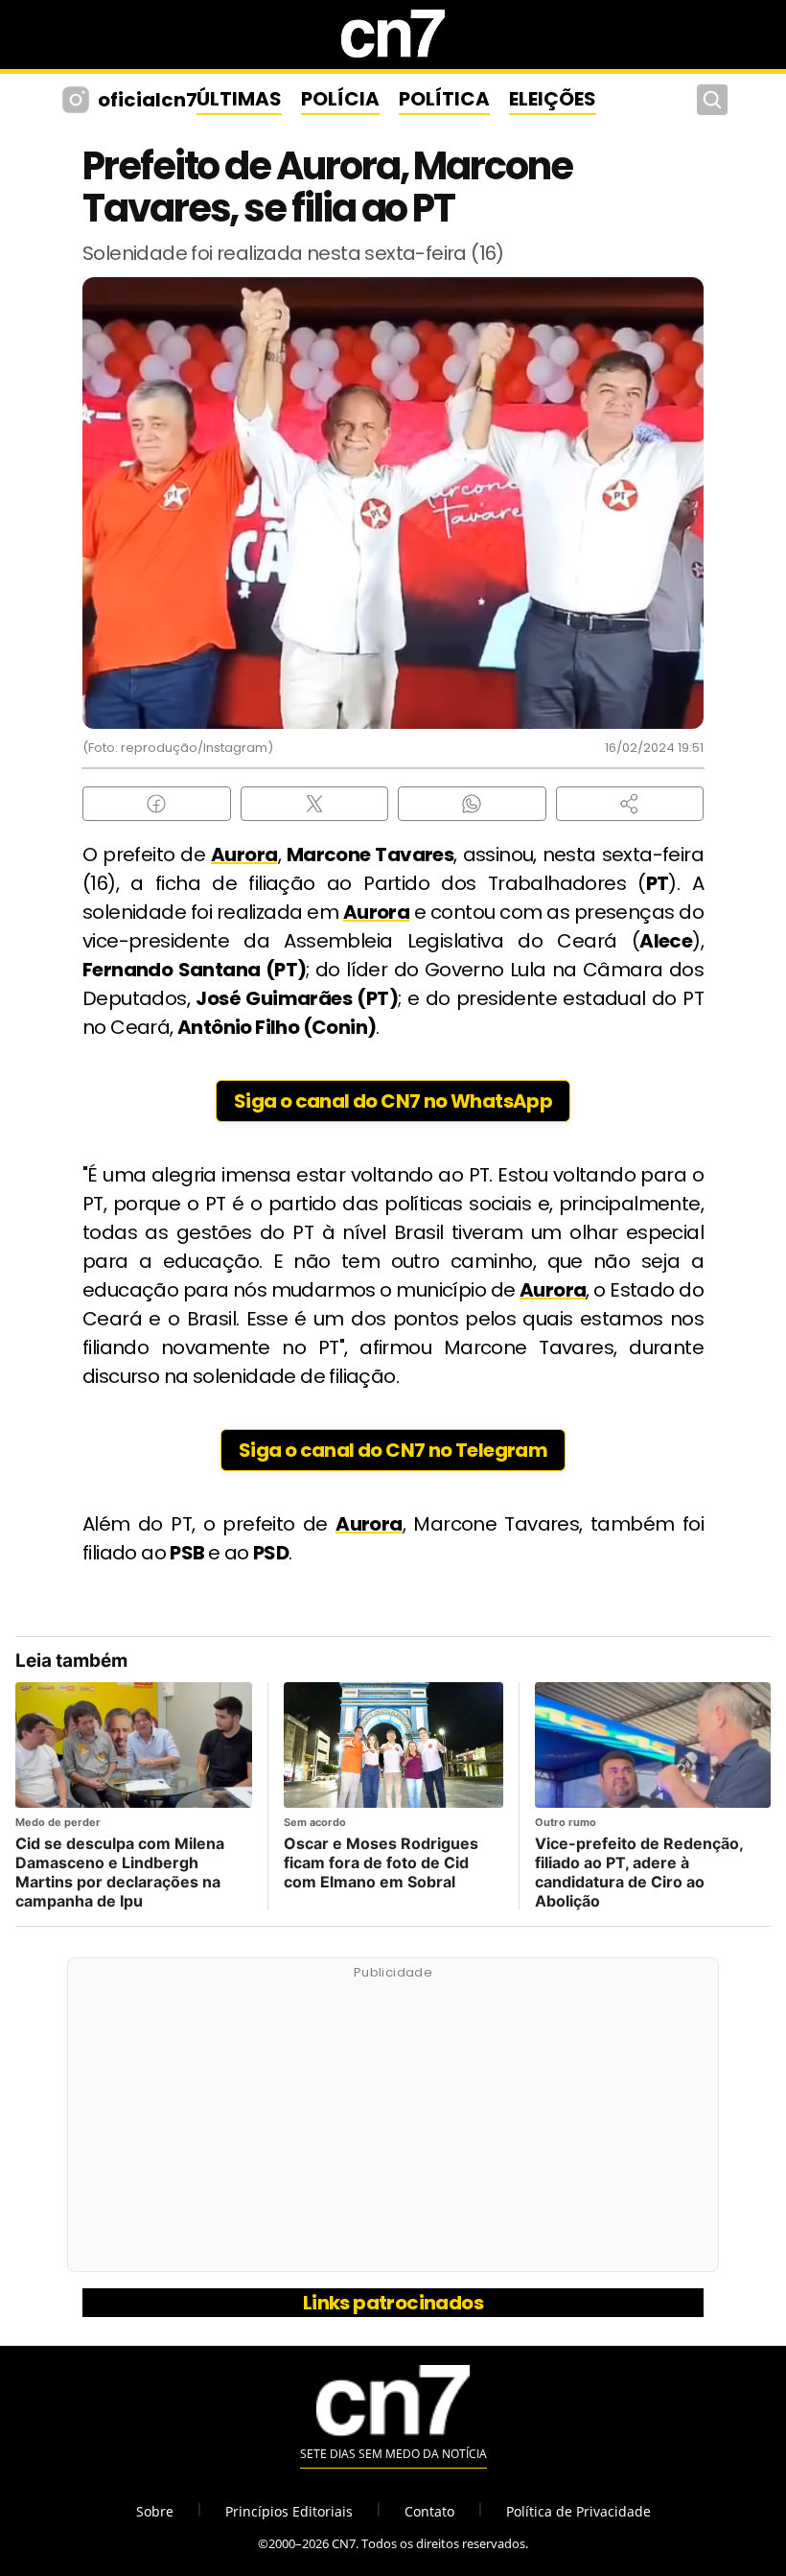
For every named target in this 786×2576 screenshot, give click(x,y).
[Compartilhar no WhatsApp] (472, 804)
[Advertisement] (393, 2125)
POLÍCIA (340, 99)
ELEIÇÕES (553, 99)
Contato (429, 2511)
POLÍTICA (444, 99)
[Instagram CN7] (78, 100)
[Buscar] (712, 100)
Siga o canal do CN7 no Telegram (393, 1450)
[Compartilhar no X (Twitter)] (315, 804)
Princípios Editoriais (289, 2511)
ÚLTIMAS (239, 99)
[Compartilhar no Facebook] (157, 804)
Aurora (244, 855)
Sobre (155, 2511)
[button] (630, 804)
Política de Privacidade (578, 2511)
